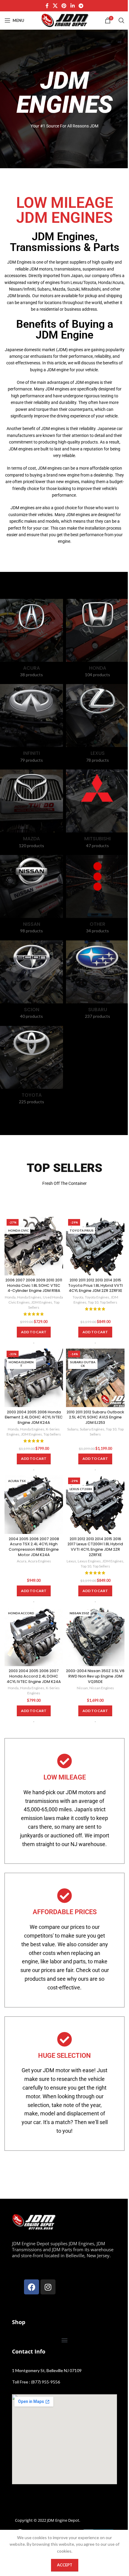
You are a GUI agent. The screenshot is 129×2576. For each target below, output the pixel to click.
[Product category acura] (31, 640)
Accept (65, 2565)
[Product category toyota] (31, 1067)
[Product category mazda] (31, 811)
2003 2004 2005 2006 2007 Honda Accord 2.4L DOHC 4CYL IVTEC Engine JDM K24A (34, 1676)
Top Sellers (109, 1302)
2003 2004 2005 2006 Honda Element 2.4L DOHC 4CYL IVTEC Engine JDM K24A (34, 1417)
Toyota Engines (97, 1297)
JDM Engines (42, 1302)
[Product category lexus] (97, 725)
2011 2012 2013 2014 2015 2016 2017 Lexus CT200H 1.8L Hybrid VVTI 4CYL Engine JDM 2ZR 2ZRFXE (95, 1547)
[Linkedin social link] (72, 6)
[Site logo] (64, 20)
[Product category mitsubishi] (97, 811)
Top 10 (93, 1302)
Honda (10, 1297)
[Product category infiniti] (31, 725)
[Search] (121, 20)
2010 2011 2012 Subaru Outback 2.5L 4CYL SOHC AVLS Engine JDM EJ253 (95, 1417)
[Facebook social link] (47, 6)
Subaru (73, 1429)
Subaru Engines (92, 1429)
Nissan (82, 1688)
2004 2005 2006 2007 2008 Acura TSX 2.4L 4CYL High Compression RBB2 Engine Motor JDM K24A (34, 1547)
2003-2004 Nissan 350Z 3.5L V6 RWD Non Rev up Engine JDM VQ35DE (95, 1676)
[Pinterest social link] (64, 6)
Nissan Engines (102, 1688)
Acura (22, 1561)
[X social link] (55, 6)
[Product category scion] (31, 982)
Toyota (78, 1297)
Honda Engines (29, 1297)
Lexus (71, 1561)
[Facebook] (31, 2287)
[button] (34, 1332)
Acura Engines (39, 1561)
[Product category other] (97, 896)
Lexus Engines (89, 1561)
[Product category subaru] (97, 982)
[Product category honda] (97, 640)
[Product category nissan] (31, 896)
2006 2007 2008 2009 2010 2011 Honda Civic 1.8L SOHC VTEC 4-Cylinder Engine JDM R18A (34, 1285)
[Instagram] (48, 2287)
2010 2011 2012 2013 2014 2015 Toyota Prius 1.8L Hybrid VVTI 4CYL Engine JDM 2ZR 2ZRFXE (95, 1285)
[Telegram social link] (81, 6)
